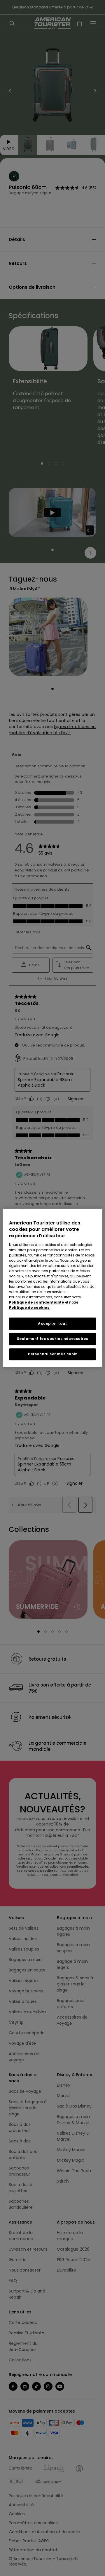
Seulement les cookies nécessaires (53, 1339)
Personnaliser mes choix (52, 1354)
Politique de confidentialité (37, 1302)
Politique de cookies (29, 1307)
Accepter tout (52, 1323)
